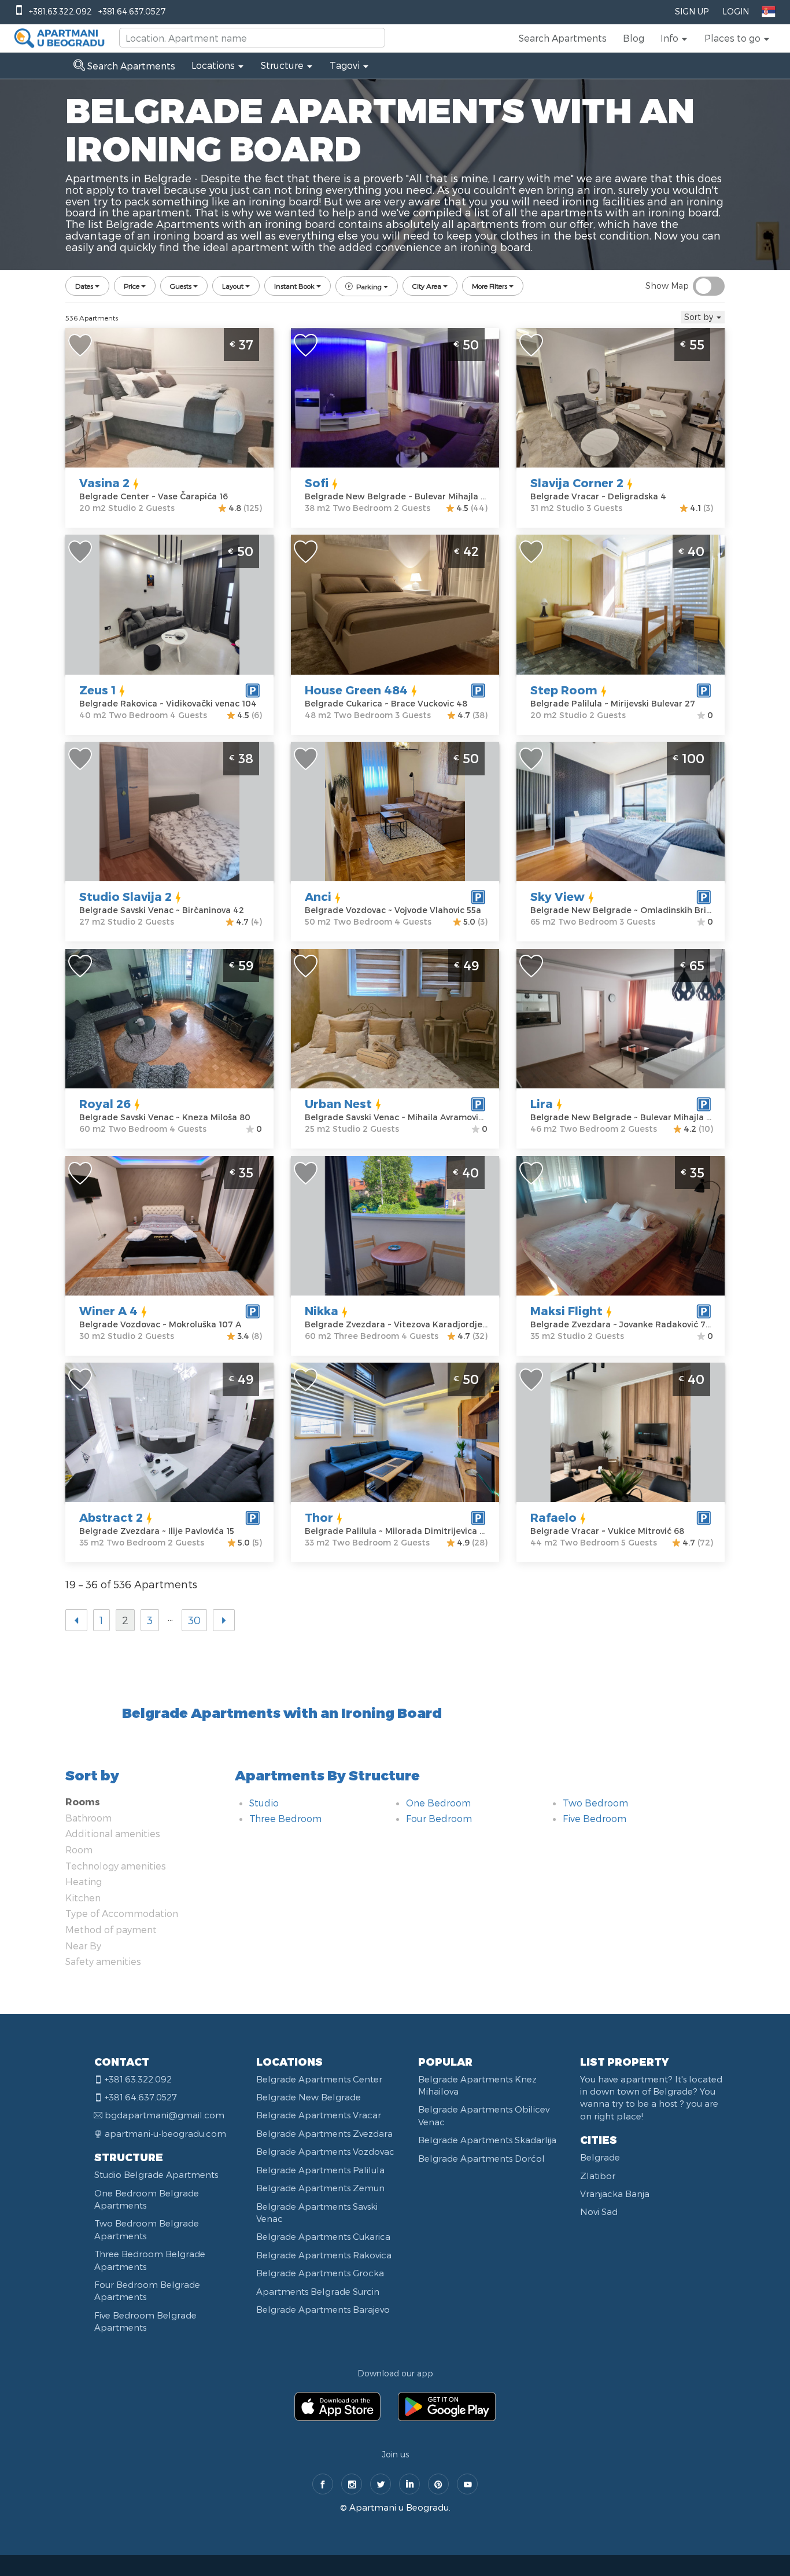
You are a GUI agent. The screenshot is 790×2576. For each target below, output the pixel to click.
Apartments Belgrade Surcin (318, 2291)
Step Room (564, 690)
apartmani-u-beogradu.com (165, 2133)
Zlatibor (598, 2176)
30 (194, 1620)
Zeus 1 (97, 690)
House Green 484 (356, 690)
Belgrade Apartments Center (319, 2079)
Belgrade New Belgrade (309, 2097)
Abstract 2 (111, 1517)
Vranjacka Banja (615, 2194)
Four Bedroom (439, 1818)
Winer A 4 (108, 1311)
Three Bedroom (285, 1818)
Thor (319, 1517)
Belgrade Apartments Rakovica (324, 2255)
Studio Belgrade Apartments (156, 2174)
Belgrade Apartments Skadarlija (487, 2140)
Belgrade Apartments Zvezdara (324, 2133)
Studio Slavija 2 (125, 896)
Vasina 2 (104, 483)
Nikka (322, 1311)
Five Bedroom (595, 1818)
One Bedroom (438, 1803)
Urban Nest (338, 1103)
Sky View (558, 896)
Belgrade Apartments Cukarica (323, 2236)
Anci (318, 896)
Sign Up (692, 11)
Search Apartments (563, 38)
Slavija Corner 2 (577, 483)
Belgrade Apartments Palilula (320, 2170)
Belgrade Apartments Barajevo (323, 2309)
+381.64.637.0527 (132, 11)
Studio (264, 1803)
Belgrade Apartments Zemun (320, 2188)
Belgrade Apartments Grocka (320, 2273)
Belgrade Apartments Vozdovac (325, 2151)
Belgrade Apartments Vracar (319, 2115)
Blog (634, 38)
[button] (674, 38)
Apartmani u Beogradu (399, 2507)
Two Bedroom (595, 1803)
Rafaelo (553, 1517)
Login (736, 11)
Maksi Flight (566, 1311)
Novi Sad (599, 2211)
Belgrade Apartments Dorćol (481, 2158)
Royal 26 (105, 1103)
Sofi (317, 483)
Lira (542, 1103)
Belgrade (600, 2157)
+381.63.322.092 (60, 11)
